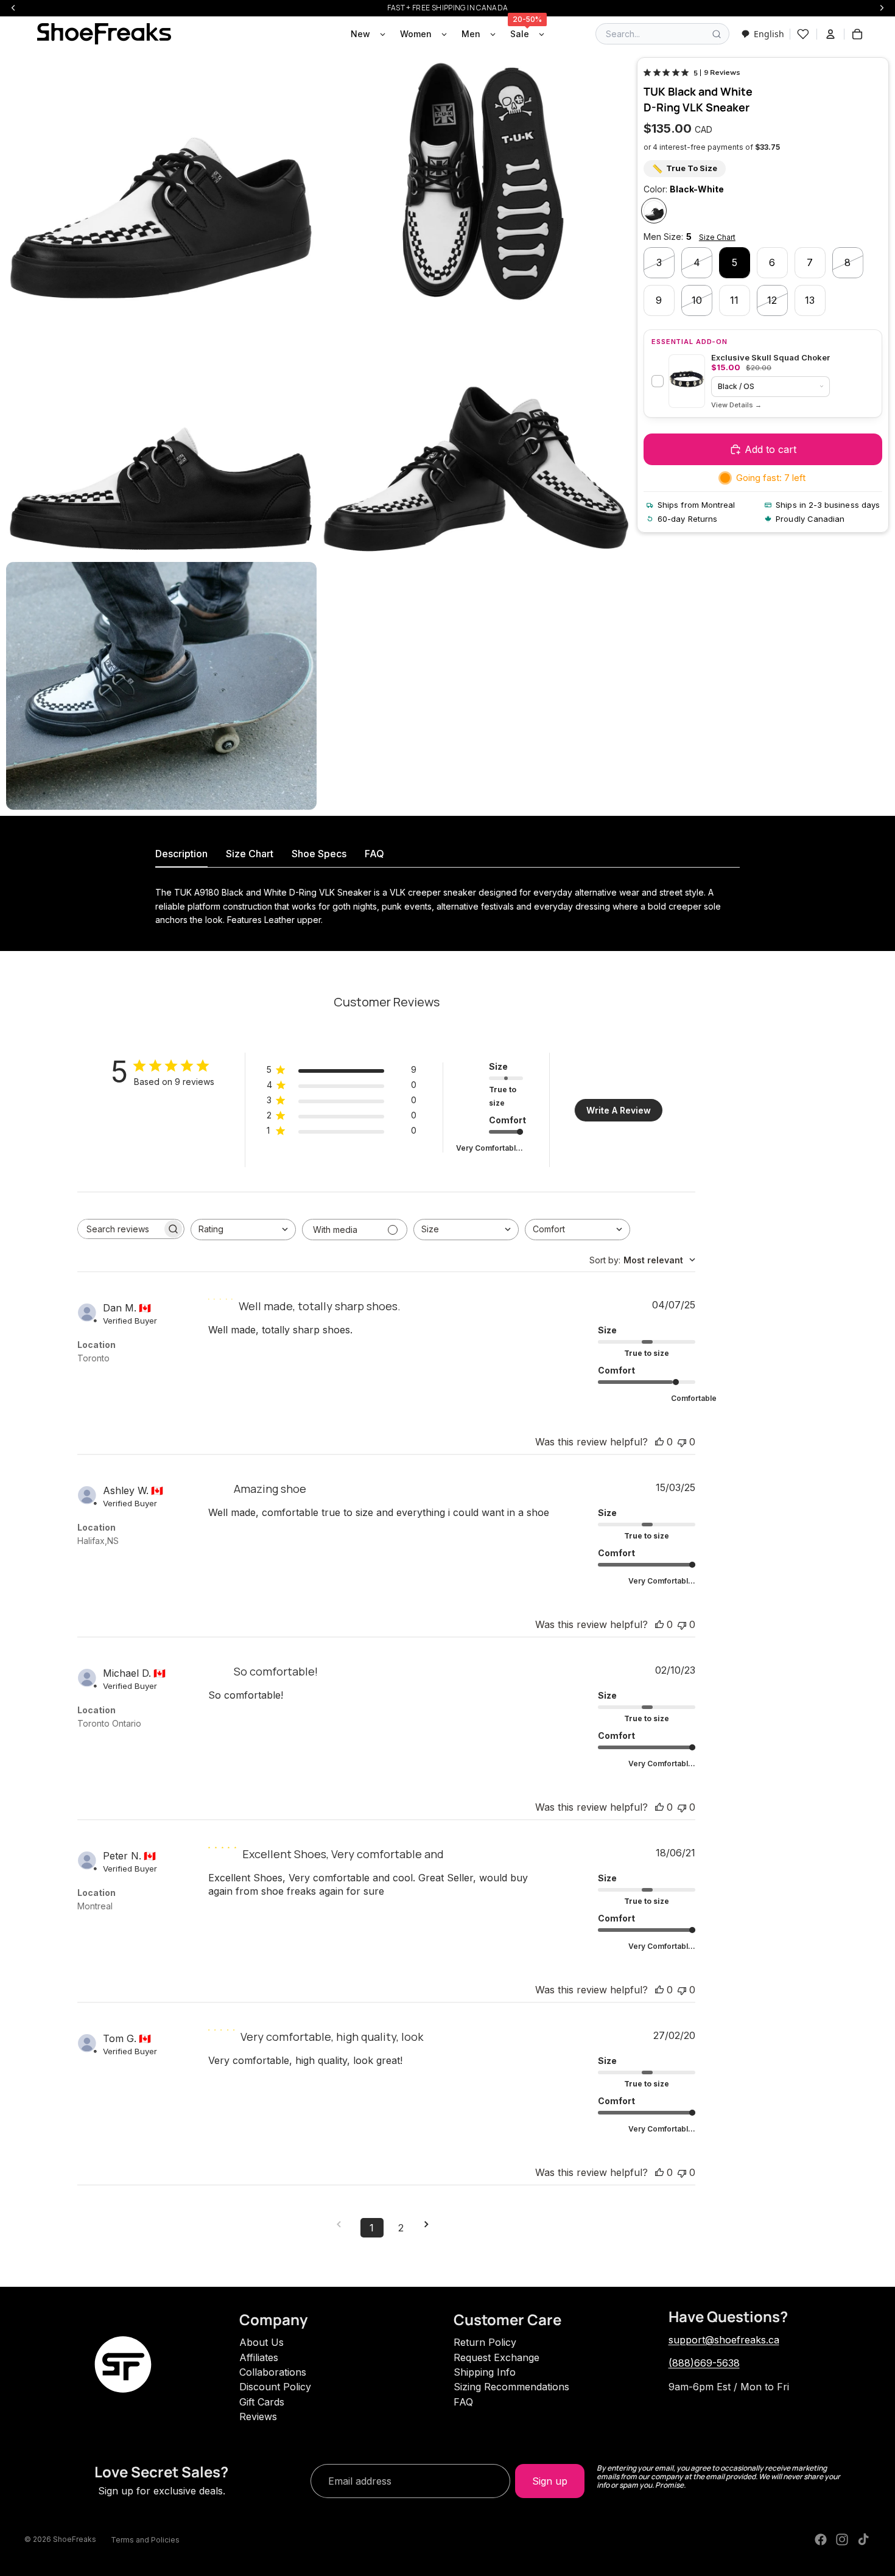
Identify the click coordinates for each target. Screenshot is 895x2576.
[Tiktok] (863, 2539)
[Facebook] (821, 2539)
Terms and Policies (145, 2540)
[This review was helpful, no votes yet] (659, 1442)
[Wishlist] (803, 34)
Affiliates (259, 2357)
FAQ (463, 2402)
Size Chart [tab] (250, 854)
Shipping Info (485, 2372)
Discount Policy (275, 2387)
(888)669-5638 (704, 2363)
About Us (261, 2342)
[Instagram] (842, 2539)
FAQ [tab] (374, 854)
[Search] (717, 34)
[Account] (830, 34)
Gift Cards (262, 2402)
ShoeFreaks (75, 2539)
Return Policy (485, 2342)
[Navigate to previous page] (343, 2224)
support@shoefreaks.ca (724, 2340)
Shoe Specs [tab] (319, 854)
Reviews (258, 2416)
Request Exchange (497, 2357)
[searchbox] (120, 1229)
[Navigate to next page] (430, 2224)
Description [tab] (181, 854)
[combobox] (763, 34)
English (769, 34)
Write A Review (619, 1110)
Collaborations (273, 2372)
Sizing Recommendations (511, 2387)
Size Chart (717, 237)
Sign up (550, 2481)
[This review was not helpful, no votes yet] (682, 1442)
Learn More (736, 405)
